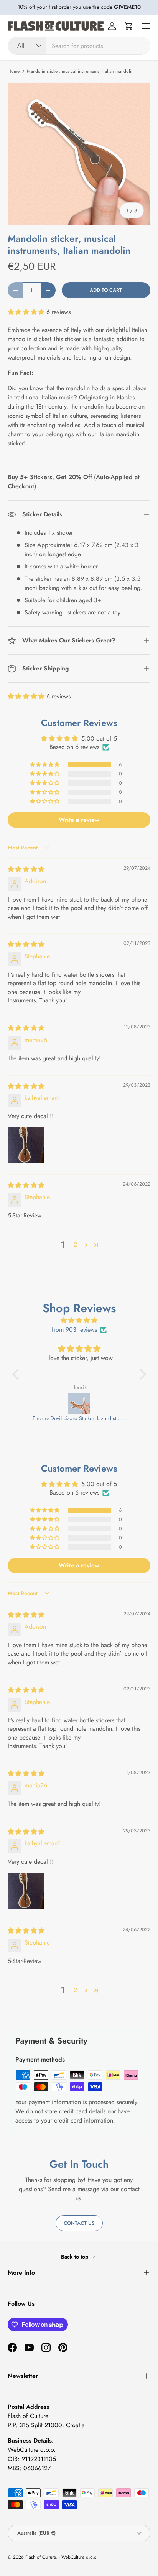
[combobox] (79, 46)
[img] (26, 869)
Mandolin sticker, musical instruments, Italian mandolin (80, 71)
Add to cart (106, 290)
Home (14, 71)
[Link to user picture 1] (26, 1145)
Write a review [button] (79, 820)
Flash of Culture (40, 2557)
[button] (129, 26)
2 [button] (75, 1244)
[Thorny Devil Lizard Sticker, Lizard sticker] (79, 1404)
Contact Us (79, 2223)
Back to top (75, 2257)
